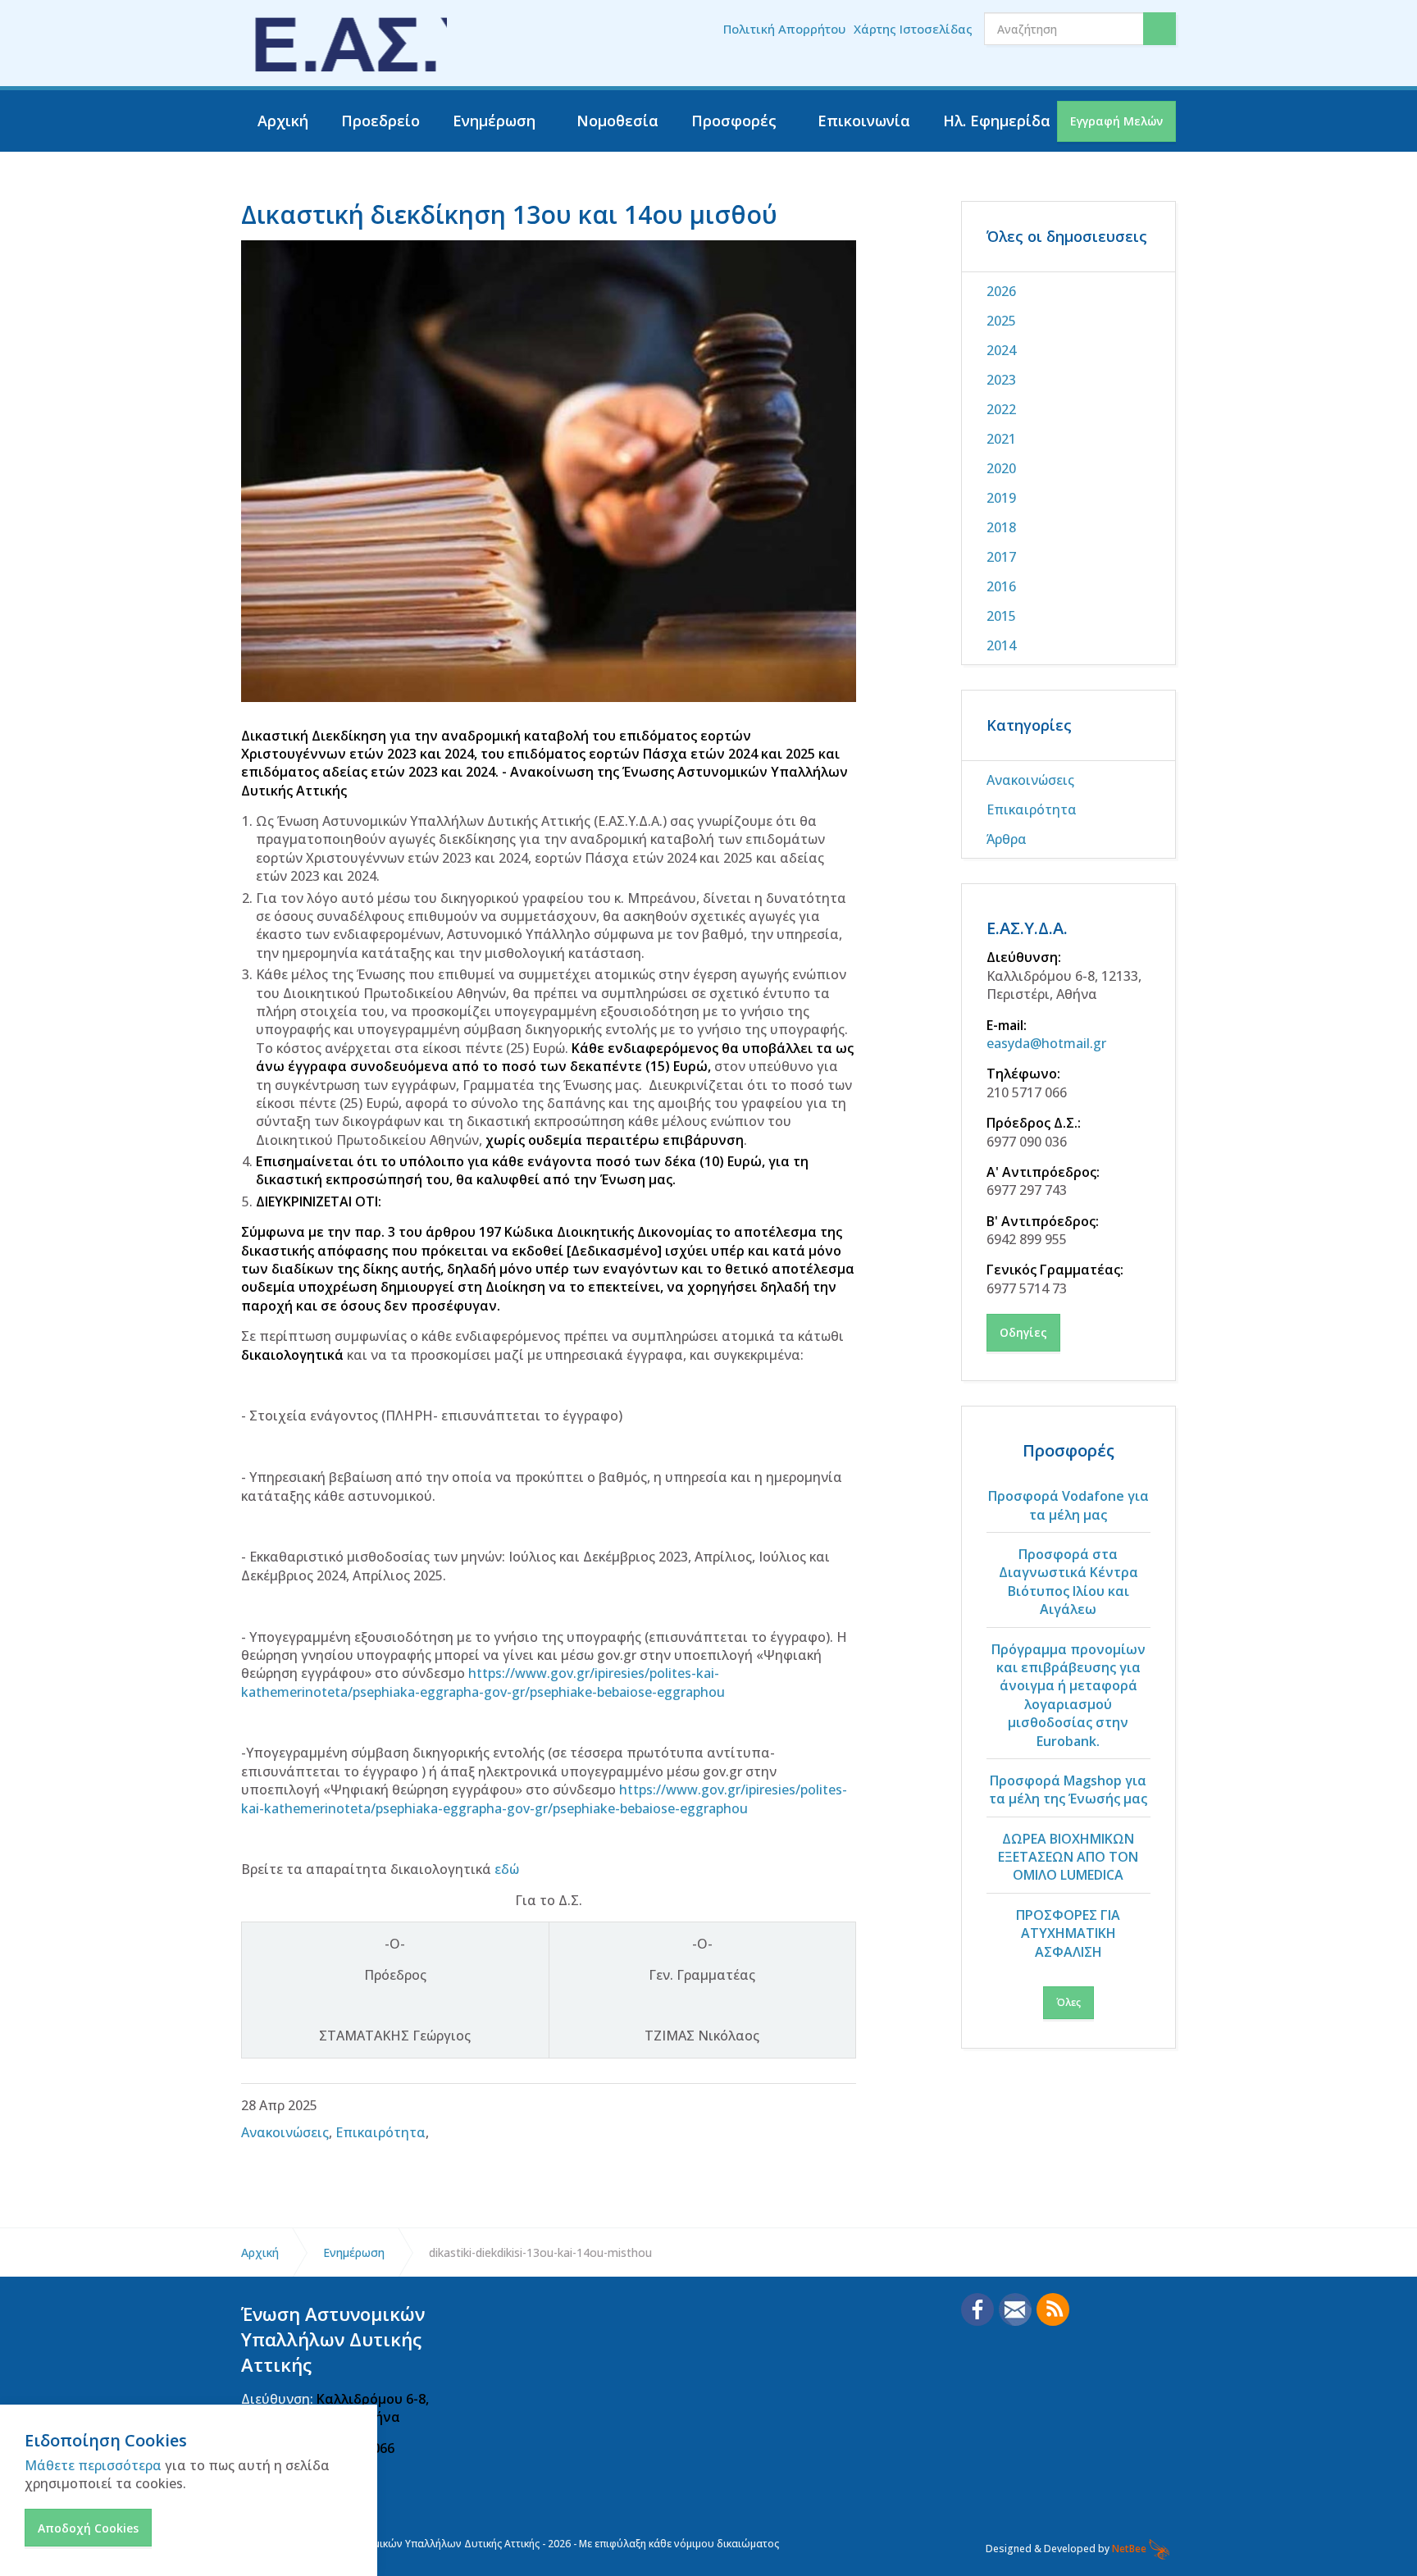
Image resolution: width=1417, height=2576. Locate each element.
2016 (1001, 586)
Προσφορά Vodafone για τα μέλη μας (1068, 1505)
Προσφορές (734, 121)
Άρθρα (1007, 839)
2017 (1001, 557)
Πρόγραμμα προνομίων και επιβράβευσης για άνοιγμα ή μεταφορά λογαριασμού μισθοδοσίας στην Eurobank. (1068, 1695)
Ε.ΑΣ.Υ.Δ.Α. (1027, 928)
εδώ (507, 1869)
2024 (1001, 350)
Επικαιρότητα (380, 2132)
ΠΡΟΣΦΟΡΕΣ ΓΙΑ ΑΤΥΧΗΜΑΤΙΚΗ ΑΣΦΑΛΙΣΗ (1068, 1933)
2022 (1001, 409)
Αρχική (283, 121)
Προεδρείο (380, 121)
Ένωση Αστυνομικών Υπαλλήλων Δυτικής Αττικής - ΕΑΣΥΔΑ (344, 43)
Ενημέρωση (494, 121)
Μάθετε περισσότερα (93, 2465)
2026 (1001, 291)
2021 (1001, 439)
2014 (1001, 645)
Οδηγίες (1023, 1332)
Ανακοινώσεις (285, 2132)
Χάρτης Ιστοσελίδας (913, 29)
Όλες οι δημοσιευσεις (1067, 236)
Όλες (1068, 2002)
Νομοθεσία (617, 121)
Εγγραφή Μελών (1116, 121)
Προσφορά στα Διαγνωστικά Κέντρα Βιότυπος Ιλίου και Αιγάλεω (1068, 1582)
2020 (1001, 468)
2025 (1001, 321)
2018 (1001, 527)
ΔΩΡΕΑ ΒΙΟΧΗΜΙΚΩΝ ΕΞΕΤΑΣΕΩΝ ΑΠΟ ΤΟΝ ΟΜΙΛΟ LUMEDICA (1068, 1857)
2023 (1001, 380)
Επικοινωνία (864, 121)
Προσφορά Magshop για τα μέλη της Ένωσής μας (1068, 1790)
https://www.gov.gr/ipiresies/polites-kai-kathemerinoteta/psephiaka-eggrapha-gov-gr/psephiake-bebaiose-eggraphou (483, 1682)
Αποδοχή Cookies (88, 2528)
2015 (1001, 616)
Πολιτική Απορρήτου (784, 29)
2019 (1001, 498)
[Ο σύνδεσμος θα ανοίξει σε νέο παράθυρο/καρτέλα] (977, 2309)
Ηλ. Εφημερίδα (997, 121)
